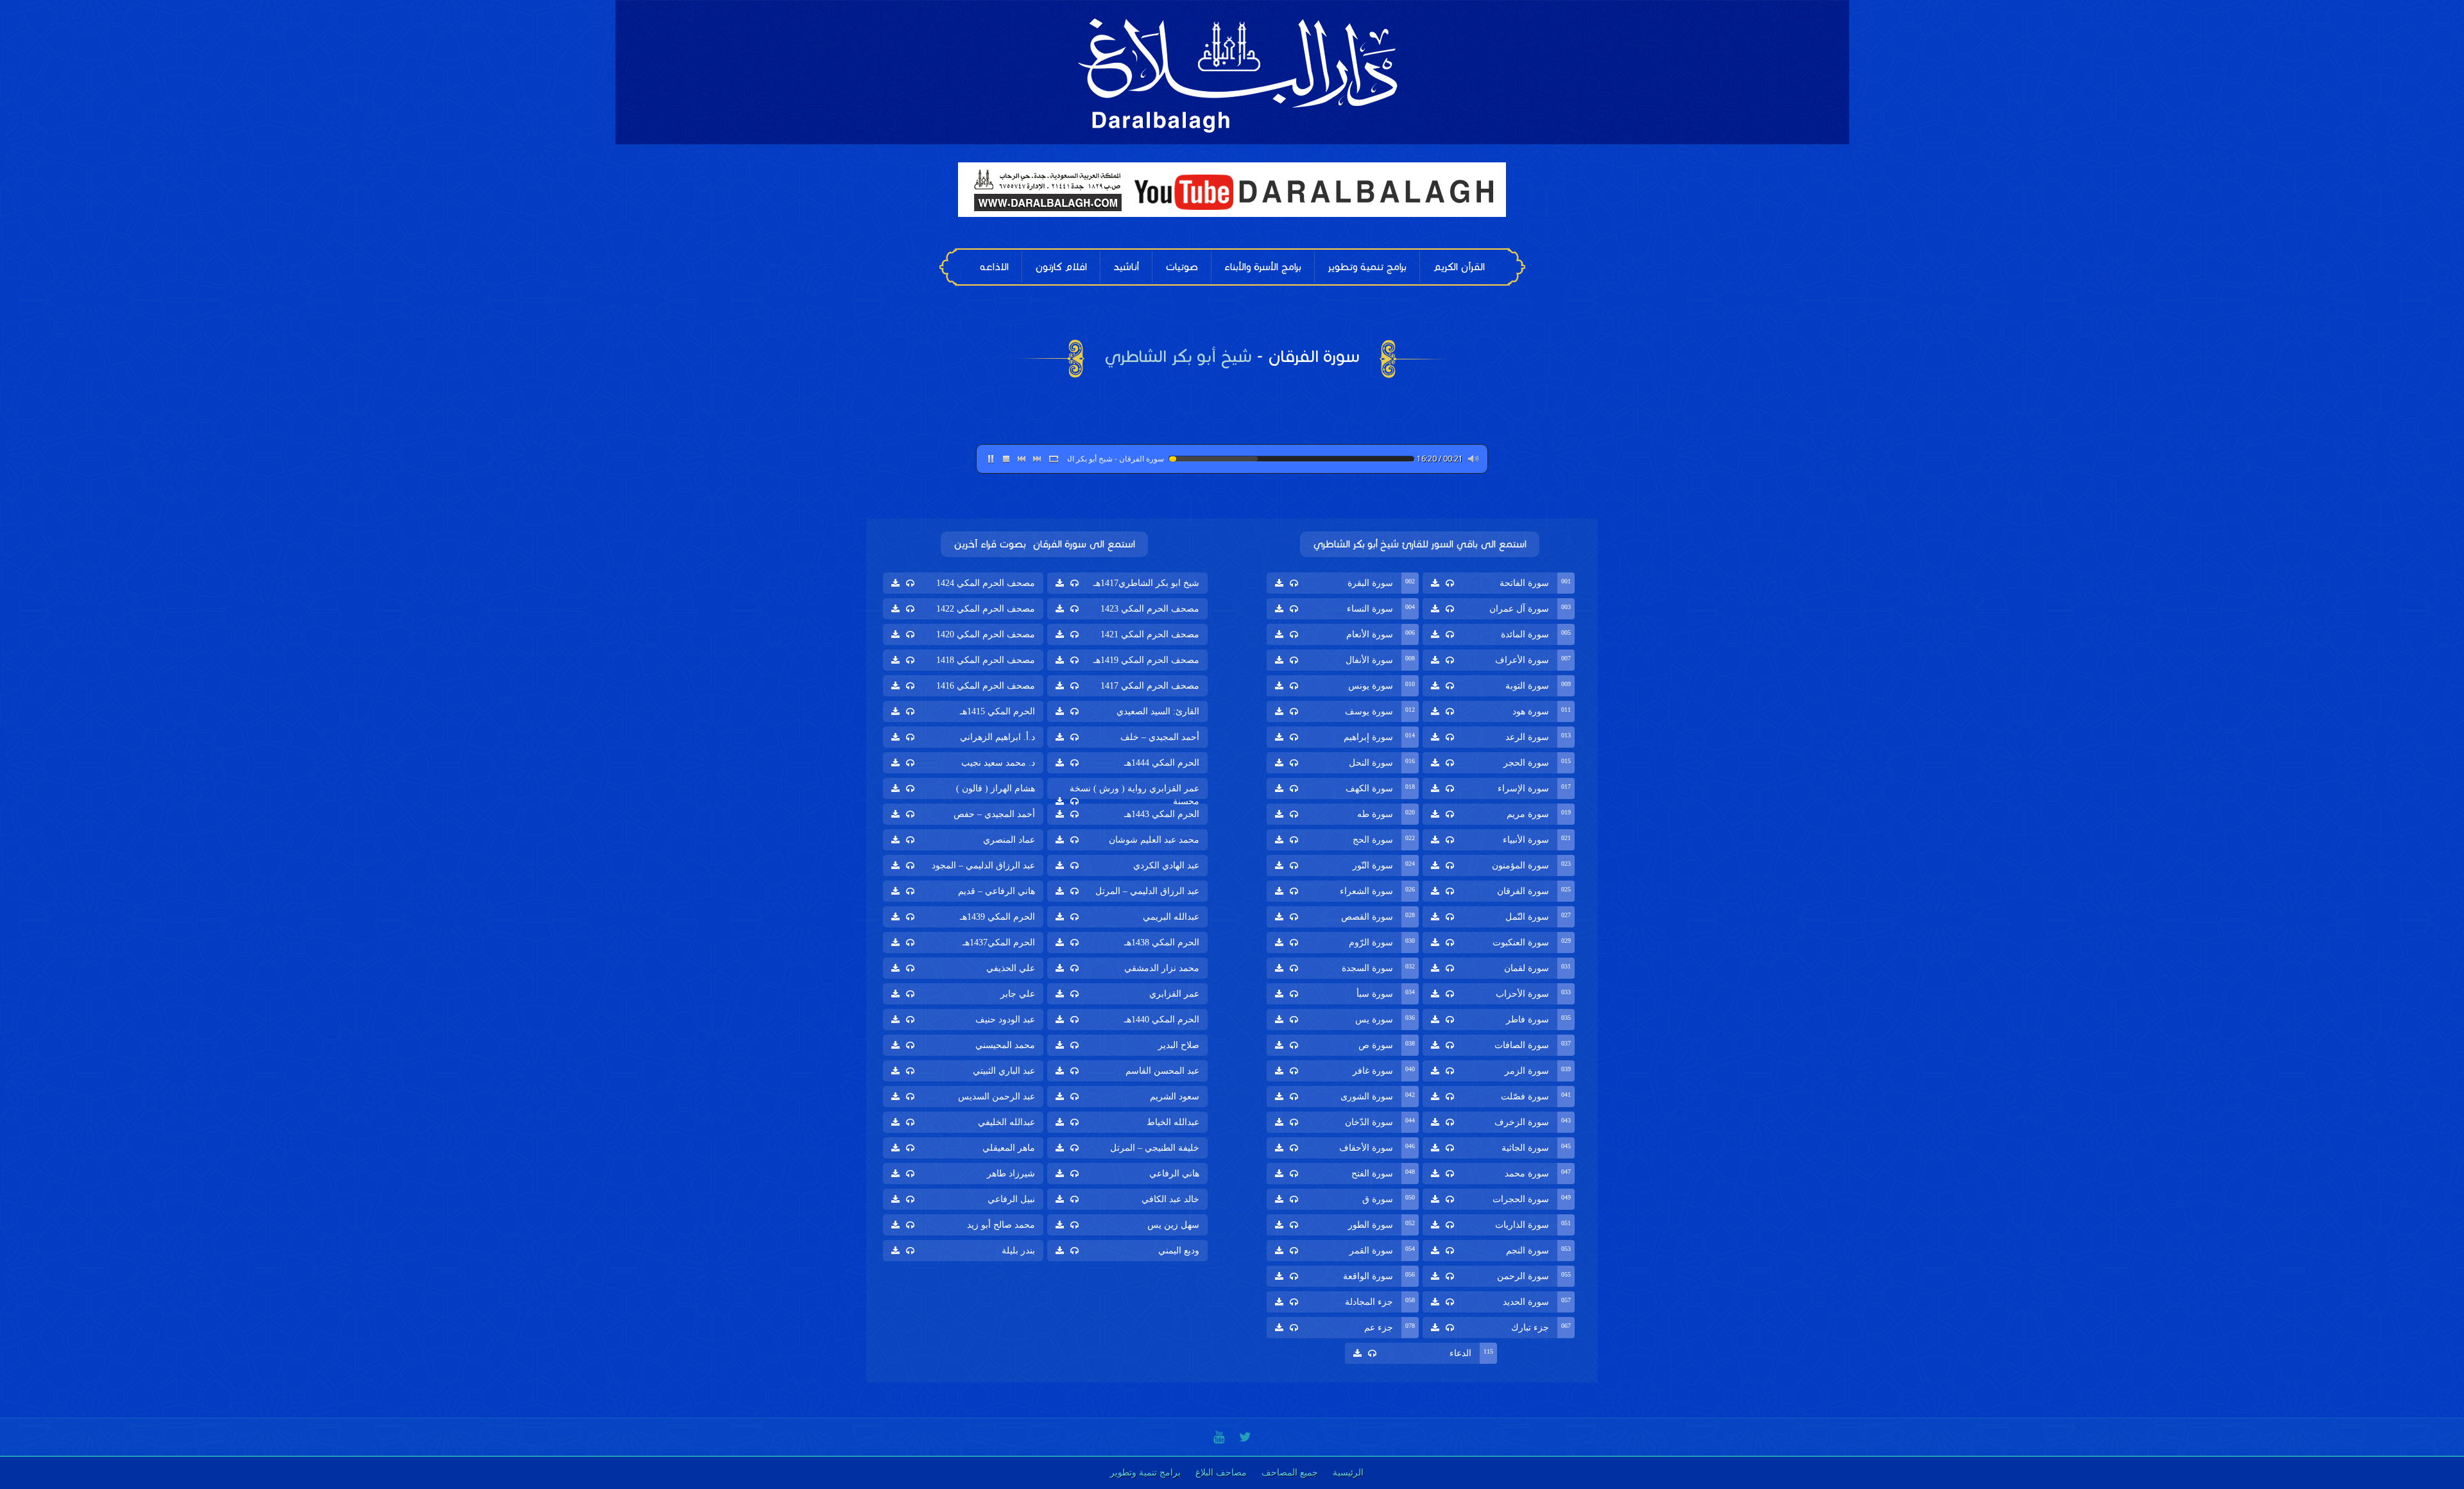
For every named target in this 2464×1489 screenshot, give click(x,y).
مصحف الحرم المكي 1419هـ (1146, 660)
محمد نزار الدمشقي (1162, 968)
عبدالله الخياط (1173, 1122)
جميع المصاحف (1290, 1473)
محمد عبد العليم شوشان (1154, 840)
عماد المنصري (1009, 840)
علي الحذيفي (1011, 968)
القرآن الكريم (1459, 267)
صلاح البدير (1179, 1045)
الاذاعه (994, 267)
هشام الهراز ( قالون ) (996, 788)
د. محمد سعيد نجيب (998, 763)
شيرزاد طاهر (1011, 1174)
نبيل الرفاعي (1011, 1199)
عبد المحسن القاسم (1162, 1071)
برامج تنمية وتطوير (1367, 267)
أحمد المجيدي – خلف (1160, 737)
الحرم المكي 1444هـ (1162, 763)
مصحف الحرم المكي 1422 (986, 609)
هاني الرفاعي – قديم (997, 891)
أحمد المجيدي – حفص (994, 814)
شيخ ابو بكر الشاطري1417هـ (1146, 583)
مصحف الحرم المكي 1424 (986, 583)
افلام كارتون (1061, 267)
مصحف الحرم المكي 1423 (1150, 609)
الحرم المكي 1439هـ (997, 917)
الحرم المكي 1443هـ (1162, 814)
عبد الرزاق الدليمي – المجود (983, 865)
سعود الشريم (1175, 1097)
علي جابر (1018, 994)
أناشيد (1126, 267)
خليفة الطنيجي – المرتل (1155, 1148)
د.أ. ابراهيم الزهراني (997, 737)
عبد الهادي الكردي (1166, 865)
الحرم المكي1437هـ (999, 942)
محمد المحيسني (1005, 1045)
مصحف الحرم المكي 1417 (1150, 686)
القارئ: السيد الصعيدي (1158, 711)
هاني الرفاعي (1174, 1174)
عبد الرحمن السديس (997, 1097)
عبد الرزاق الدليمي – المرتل (1147, 891)
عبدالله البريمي (1171, 917)
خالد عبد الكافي (1170, 1199)
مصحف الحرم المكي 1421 (1150, 634)
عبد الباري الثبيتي (1004, 1071)
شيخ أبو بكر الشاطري (1178, 356)
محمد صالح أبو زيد (1001, 1225)
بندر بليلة (1018, 1251)
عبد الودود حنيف (1005, 1020)
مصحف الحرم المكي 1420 (986, 634)
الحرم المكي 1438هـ (1162, 942)
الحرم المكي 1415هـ (997, 711)
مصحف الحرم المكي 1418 (986, 660)
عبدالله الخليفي (1006, 1122)
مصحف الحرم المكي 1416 (986, 686)
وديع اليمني (1179, 1251)
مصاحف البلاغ (1221, 1473)
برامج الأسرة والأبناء (1263, 267)
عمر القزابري (1174, 994)
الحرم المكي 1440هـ (1162, 1020)
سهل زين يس (1173, 1225)
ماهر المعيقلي (1009, 1148)
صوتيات (1182, 267)
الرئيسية (1348, 1473)
